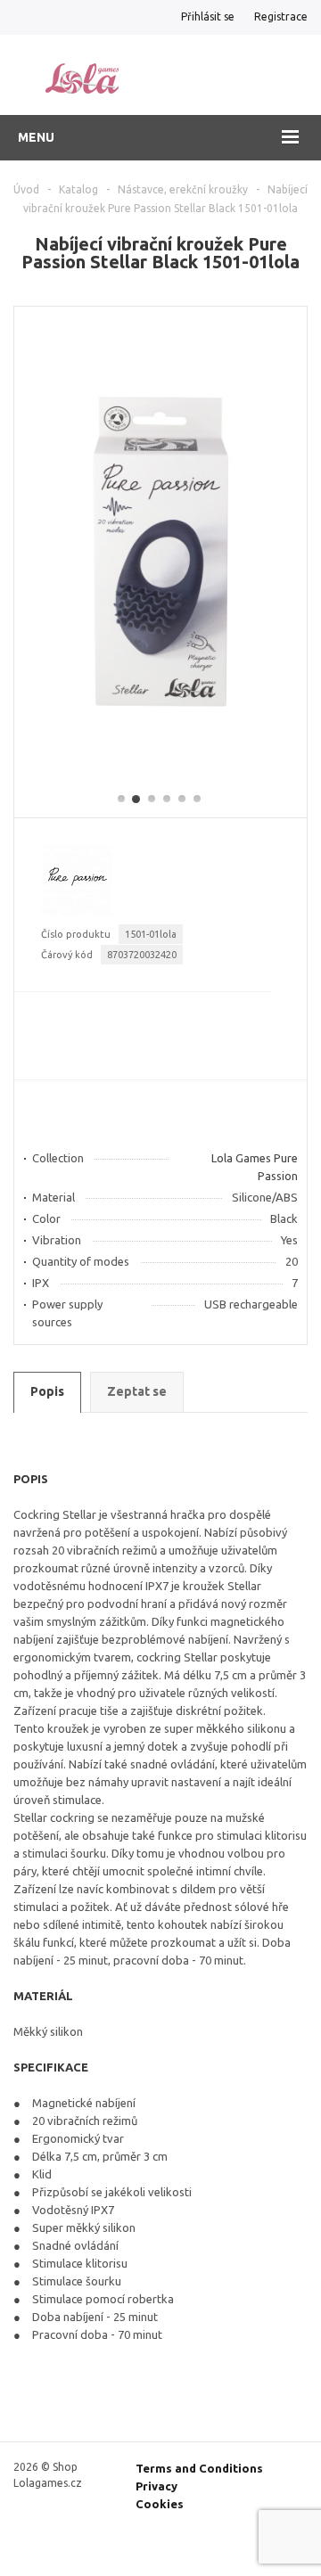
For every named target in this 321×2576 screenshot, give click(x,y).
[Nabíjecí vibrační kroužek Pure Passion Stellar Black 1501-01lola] (160, 742)
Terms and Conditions (199, 2468)
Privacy (156, 2486)
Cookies (160, 2504)
